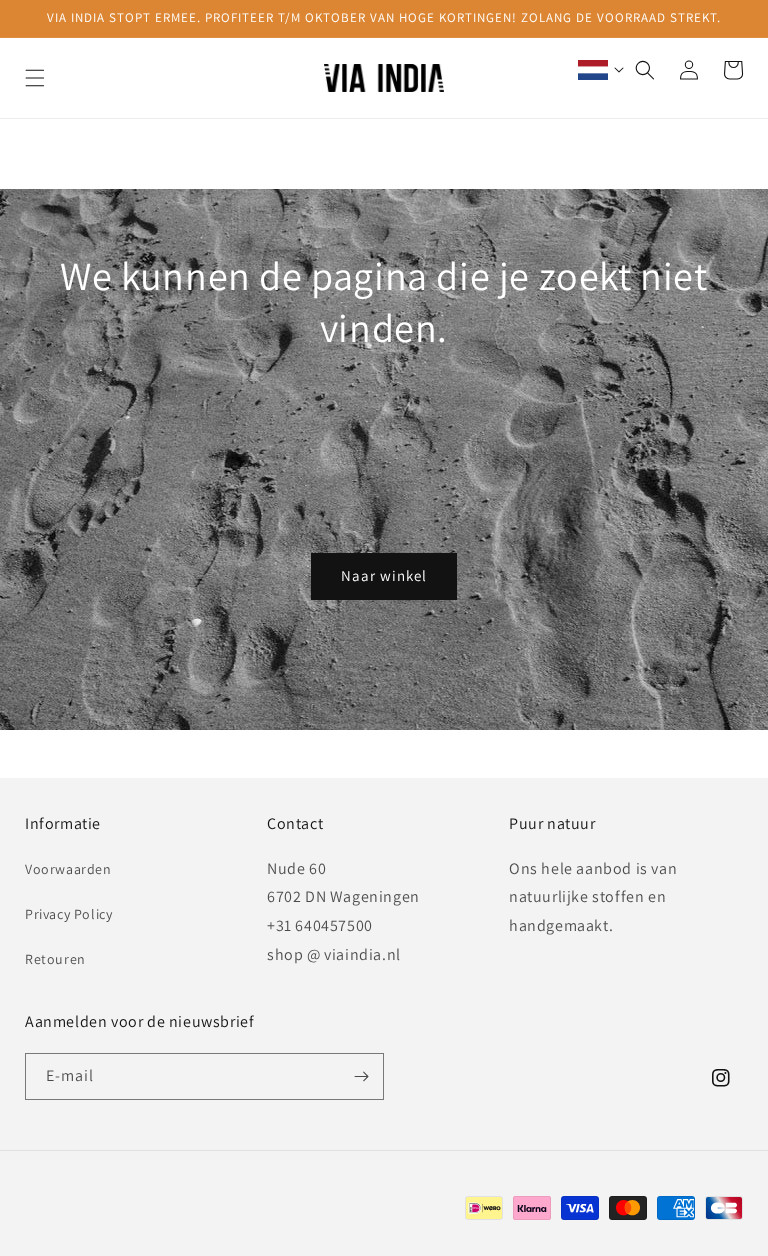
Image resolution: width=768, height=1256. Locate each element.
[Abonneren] (361, 1076)
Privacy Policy (68, 914)
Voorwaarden (68, 869)
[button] (35, 78)
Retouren (55, 959)
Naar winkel (384, 575)
